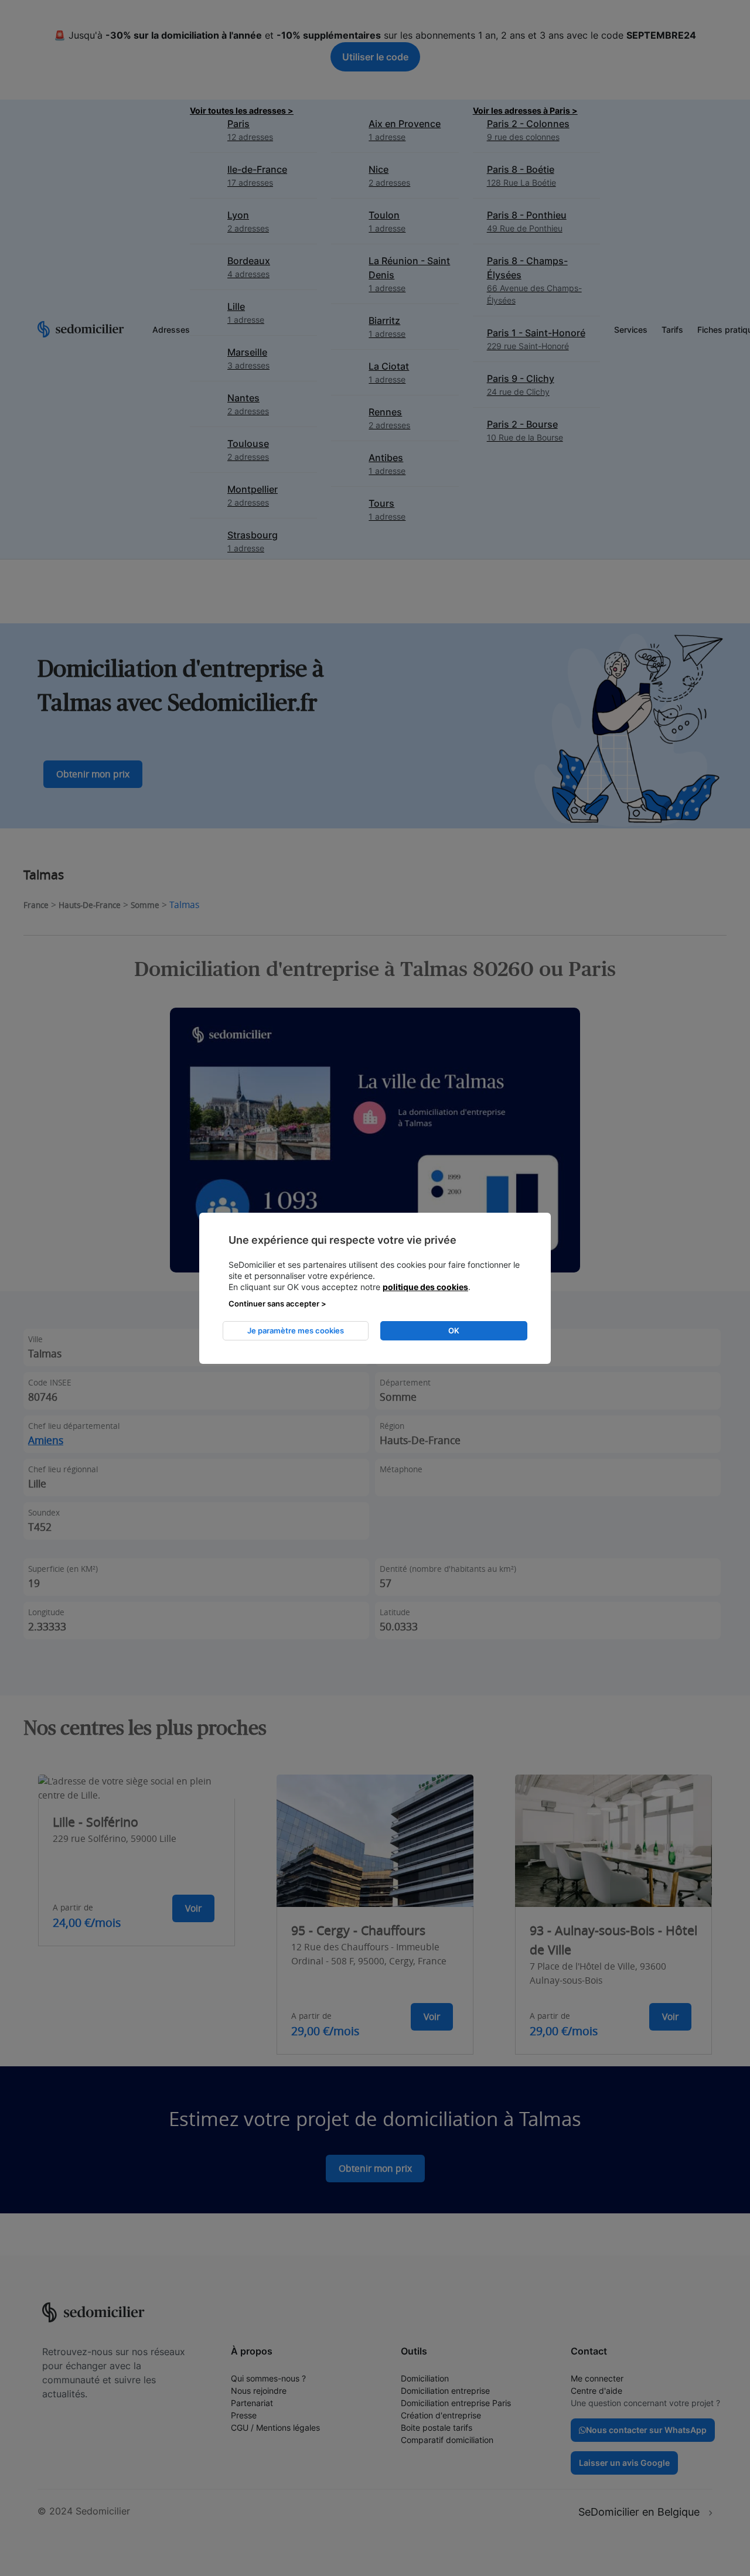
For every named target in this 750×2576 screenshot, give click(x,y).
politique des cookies (425, 1287)
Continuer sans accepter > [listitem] (277, 1304)
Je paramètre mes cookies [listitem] (296, 1330)
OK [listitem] (454, 1330)
